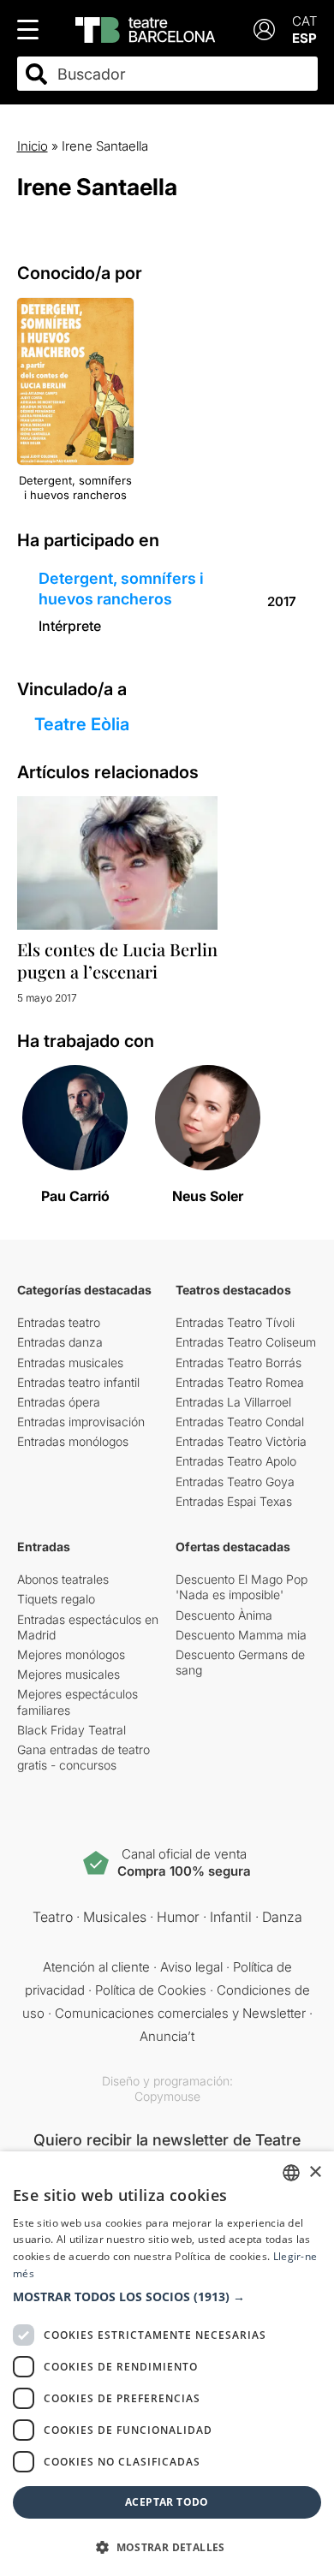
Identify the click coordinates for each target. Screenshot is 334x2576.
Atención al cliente (96, 1967)
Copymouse (167, 2096)
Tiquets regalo (56, 1599)
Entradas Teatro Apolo (236, 1461)
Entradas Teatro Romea (240, 1382)
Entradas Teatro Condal (240, 1422)
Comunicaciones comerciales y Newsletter (180, 2013)
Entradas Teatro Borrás (239, 1362)
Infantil (231, 1917)
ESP (304, 38)
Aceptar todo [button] (167, 2502)
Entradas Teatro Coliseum (246, 1342)
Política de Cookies (151, 1990)
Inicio (33, 146)
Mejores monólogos (71, 1654)
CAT (305, 21)
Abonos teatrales (63, 1579)
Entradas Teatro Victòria (241, 1441)
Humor (178, 1917)
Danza (282, 1917)
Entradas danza (60, 1342)
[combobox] (182, 74)
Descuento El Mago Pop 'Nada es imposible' (242, 1587)
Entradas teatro (59, 1322)
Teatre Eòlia (82, 724)
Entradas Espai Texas (234, 1501)
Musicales (115, 1917)
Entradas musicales (70, 1362)
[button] (167, 2297)
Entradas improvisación (81, 1422)
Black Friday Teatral (72, 1730)
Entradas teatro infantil (78, 1382)
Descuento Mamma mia (241, 1635)
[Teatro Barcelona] (145, 30)
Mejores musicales (69, 1674)
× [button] (315, 2172)
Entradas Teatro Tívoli (235, 1322)
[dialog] (167, 2364)
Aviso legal (191, 1967)
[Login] (264, 30)
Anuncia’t (167, 2036)
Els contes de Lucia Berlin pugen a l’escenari (117, 960)
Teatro (53, 1917)
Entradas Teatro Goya (235, 1481)
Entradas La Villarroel (233, 1402)
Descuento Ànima (224, 1615)
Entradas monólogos (73, 1441)
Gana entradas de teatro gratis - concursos (83, 1757)
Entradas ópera (59, 1402)
